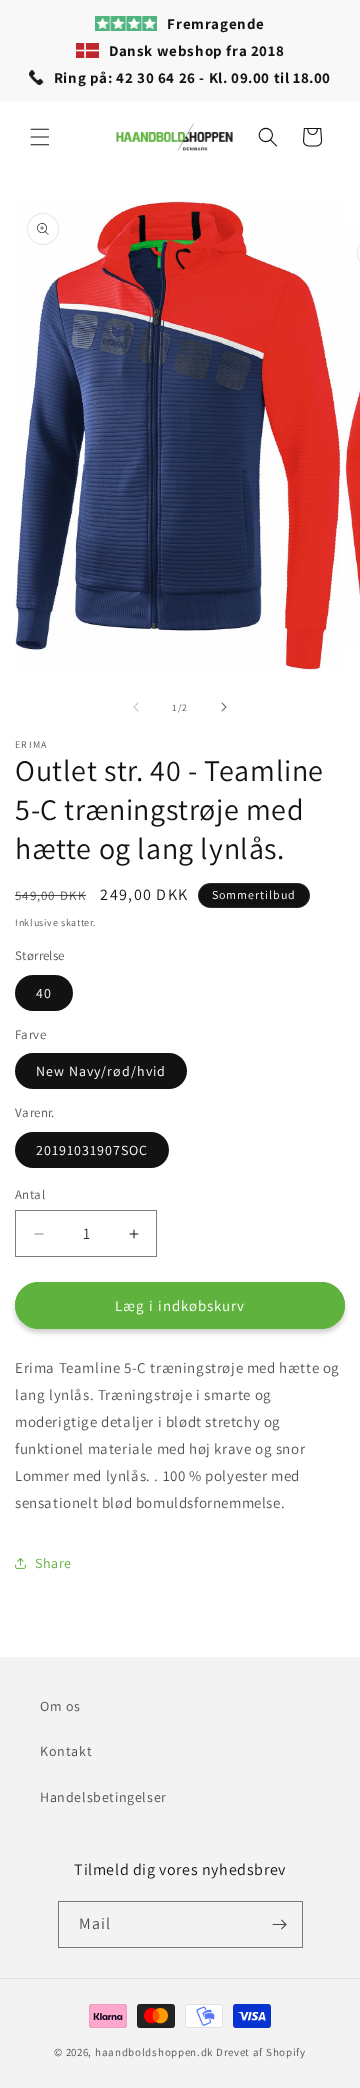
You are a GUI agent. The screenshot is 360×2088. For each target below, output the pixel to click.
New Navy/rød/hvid (101, 1071)
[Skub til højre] (224, 707)
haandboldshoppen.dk (154, 2052)
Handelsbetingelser (103, 1797)
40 (44, 993)
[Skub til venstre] (136, 707)
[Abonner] (280, 1924)
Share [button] (53, 1563)
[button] (40, 137)
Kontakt (66, 1751)
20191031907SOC (92, 1150)
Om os (60, 1706)
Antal (30, 1194)
